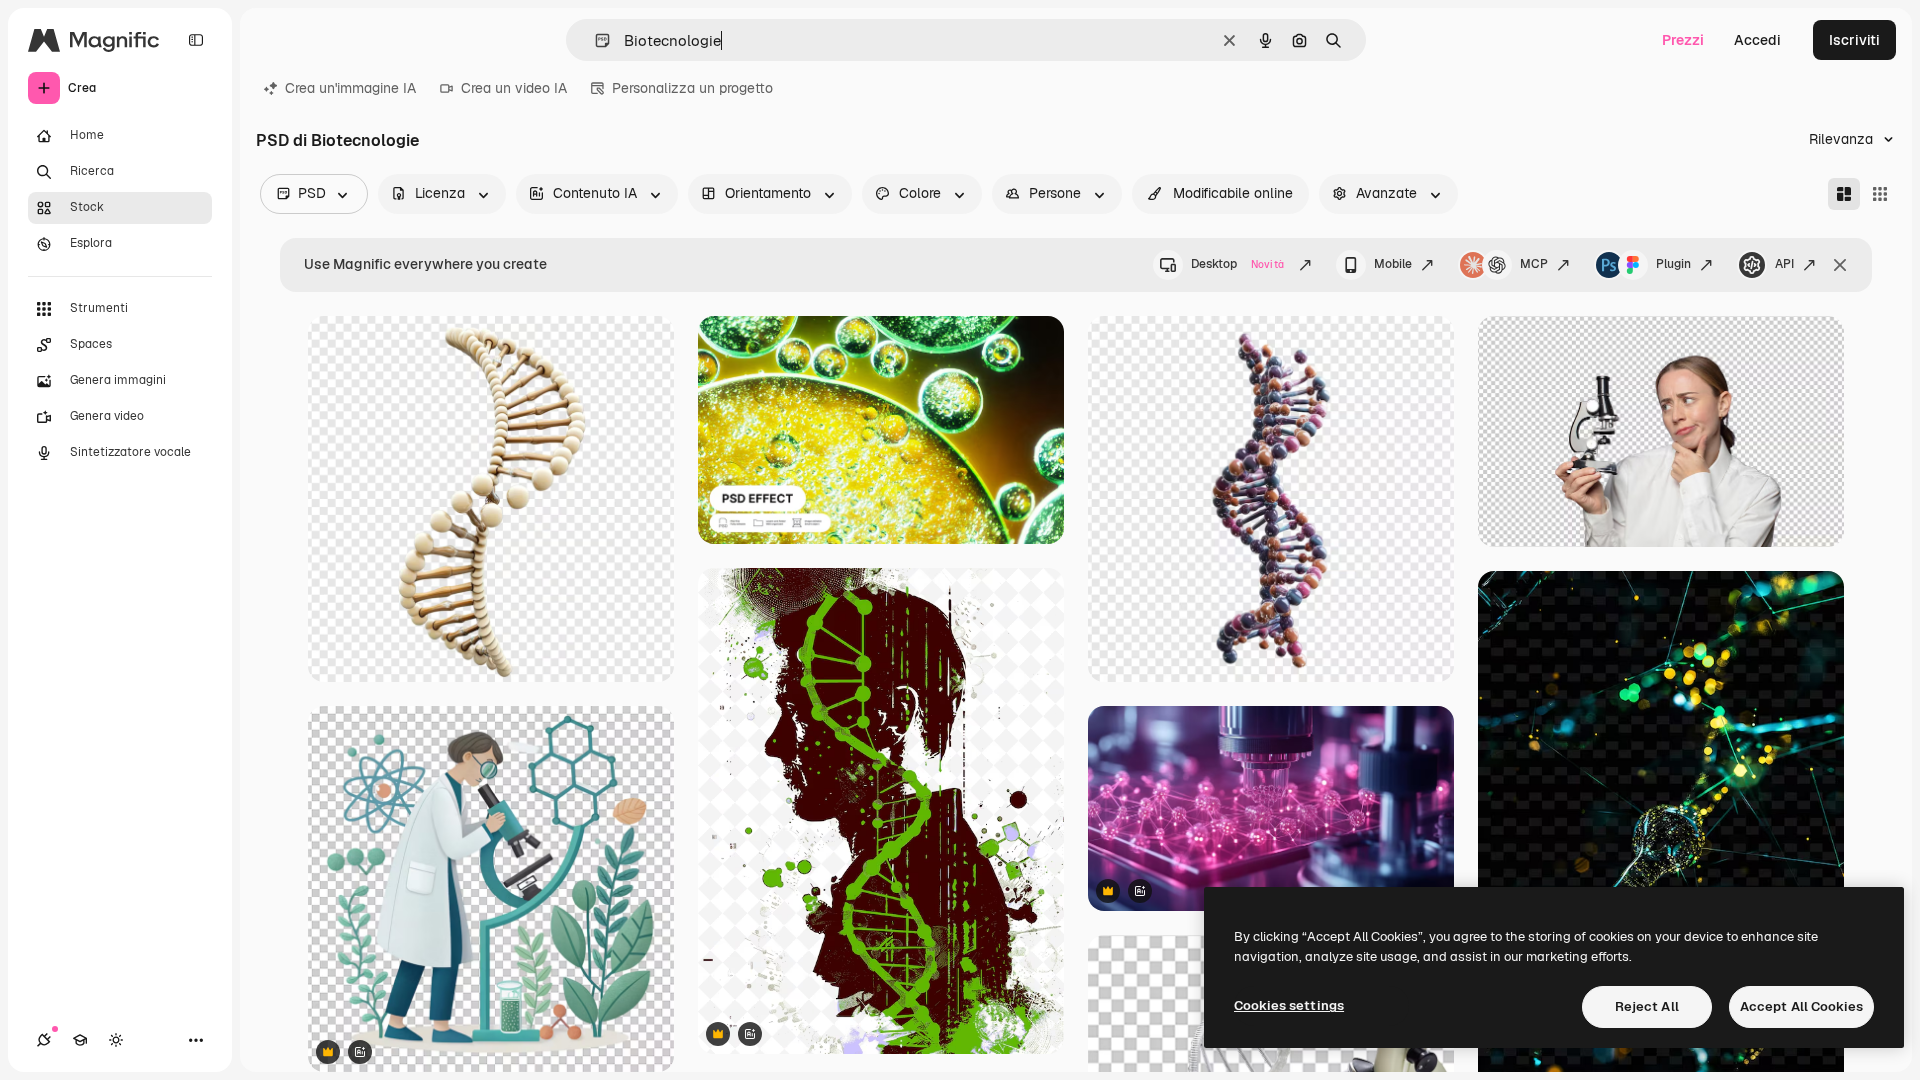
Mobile (1393, 264)
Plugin (1673, 264)
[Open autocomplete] (594, 40)
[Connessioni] (44, 1040)
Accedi (1757, 40)
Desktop (1237, 264)
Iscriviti (1854, 40)
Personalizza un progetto (692, 88)
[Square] (1880, 194)
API (1784, 264)
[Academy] (80, 1040)
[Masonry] (1844, 194)
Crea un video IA (514, 88)
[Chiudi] (1840, 265)
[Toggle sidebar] (196, 40)
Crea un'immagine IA (350, 88)
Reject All (1647, 1006)
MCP (1534, 264)
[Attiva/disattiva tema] (116, 1040)
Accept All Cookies (1801, 1006)
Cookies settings (1289, 1005)
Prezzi (1683, 40)
